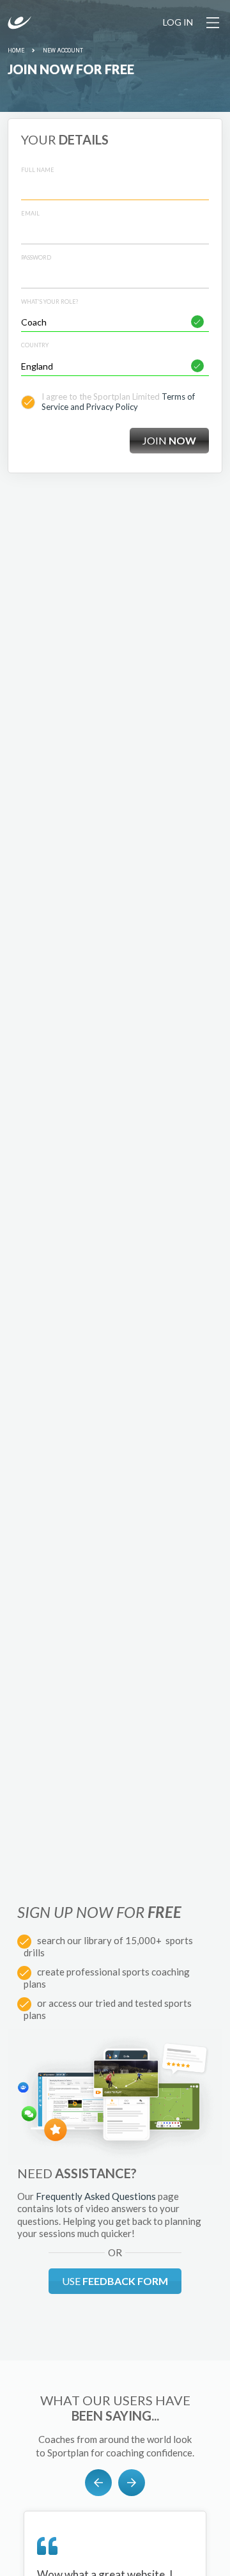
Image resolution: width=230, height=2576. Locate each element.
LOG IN (178, 22)
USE (115, 2281)
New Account (63, 51)
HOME (16, 51)
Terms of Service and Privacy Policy (118, 402)
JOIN (169, 440)
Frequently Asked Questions (96, 2196)
